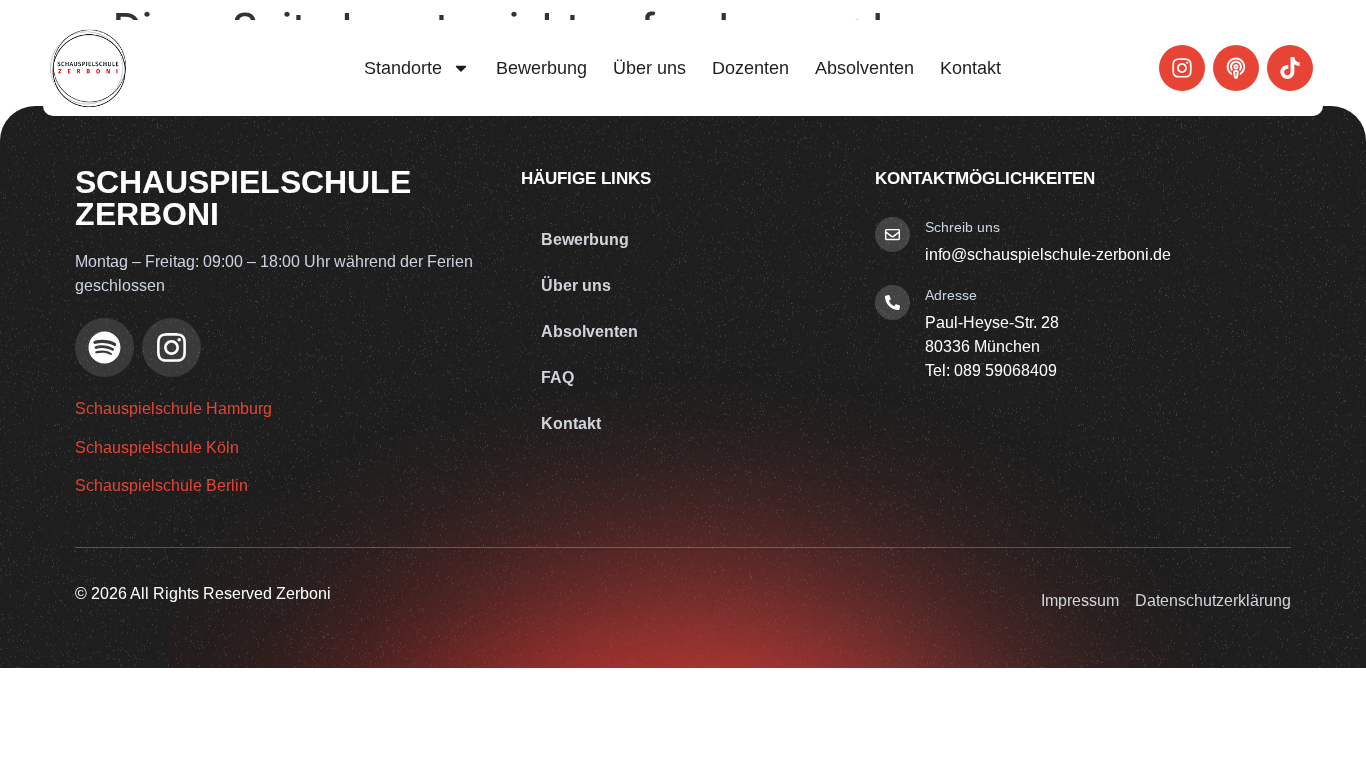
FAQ (557, 377)
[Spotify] (104, 347)
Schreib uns (962, 227)
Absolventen (864, 68)
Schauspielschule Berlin (161, 485)
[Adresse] (892, 302)
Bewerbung (541, 68)
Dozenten (750, 68)
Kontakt (970, 68)
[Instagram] (1182, 68)
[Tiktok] (1290, 68)
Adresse (951, 295)
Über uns (649, 68)
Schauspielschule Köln (157, 447)
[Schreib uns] (892, 234)
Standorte (403, 68)
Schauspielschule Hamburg (173, 408)
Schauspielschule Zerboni (243, 198)
